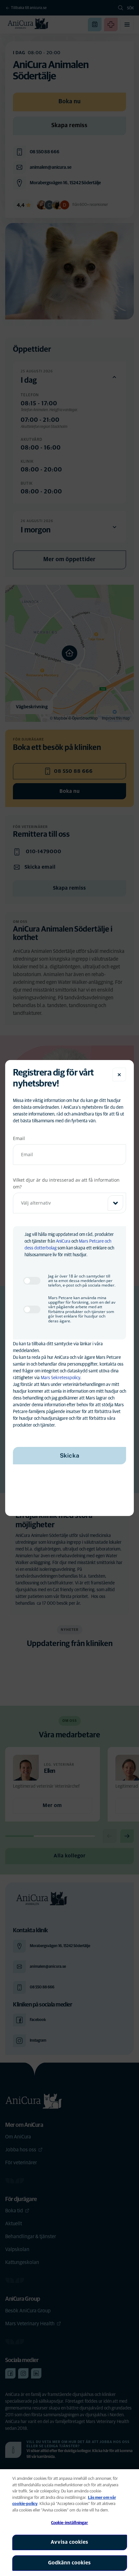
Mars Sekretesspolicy (60, 1378)
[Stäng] (119, 1075)
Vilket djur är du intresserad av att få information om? (66, 1183)
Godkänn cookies (69, 2563)
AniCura (63, 1241)
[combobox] (69, 1203)
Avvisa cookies (69, 2542)
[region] (69, 2523)
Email (19, 1138)
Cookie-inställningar (70, 2523)
